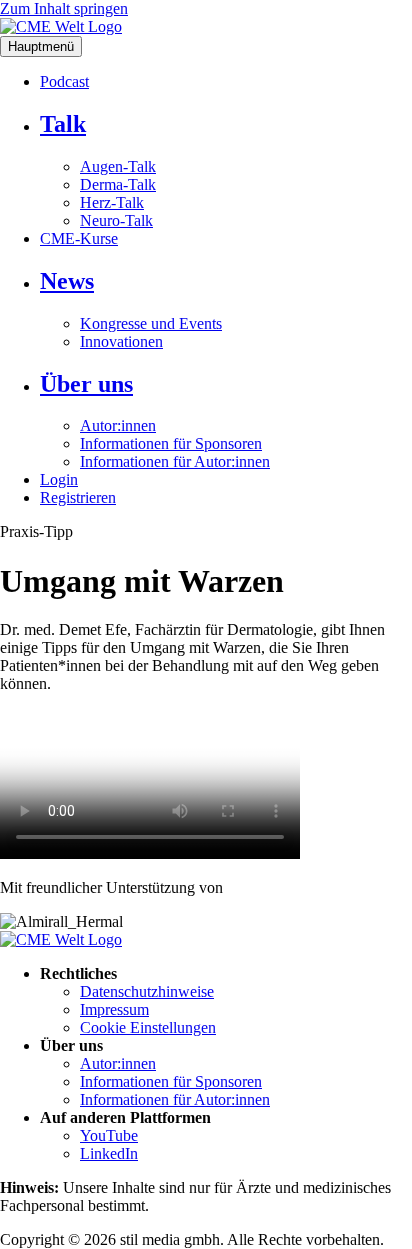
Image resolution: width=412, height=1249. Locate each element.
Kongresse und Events (151, 323)
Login (59, 479)
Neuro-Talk (116, 220)
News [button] (67, 281)
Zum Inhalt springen (64, 8)
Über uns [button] (86, 384)
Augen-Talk (118, 166)
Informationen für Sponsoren (171, 443)
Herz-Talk (112, 202)
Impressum (114, 1009)
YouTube (109, 1135)
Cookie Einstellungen (148, 1027)
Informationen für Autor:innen (175, 461)
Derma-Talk (118, 184)
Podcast (64, 81)
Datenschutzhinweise (147, 991)
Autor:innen (118, 425)
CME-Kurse (79, 238)
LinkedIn (109, 1153)
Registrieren (78, 497)
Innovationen (121, 341)
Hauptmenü (41, 46)
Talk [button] (63, 124)
